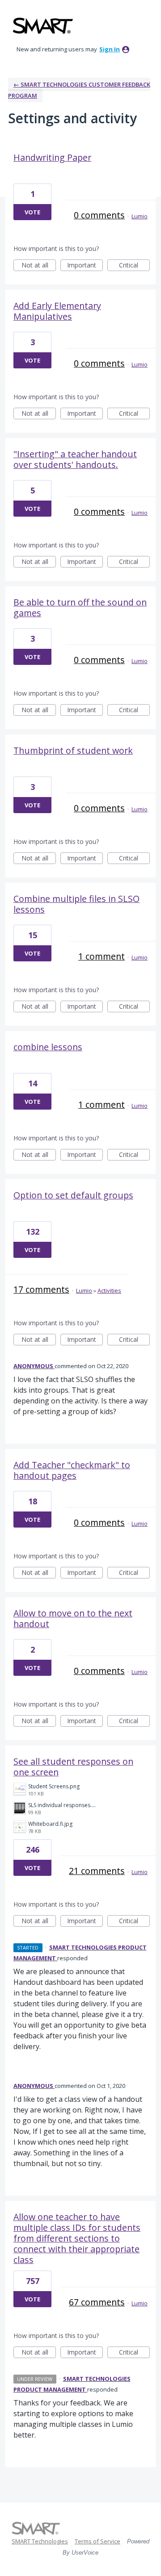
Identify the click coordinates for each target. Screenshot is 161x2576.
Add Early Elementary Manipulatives (57, 311)
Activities (109, 1290)
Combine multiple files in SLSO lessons (76, 904)
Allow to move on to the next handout (73, 1618)
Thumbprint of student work (73, 750)
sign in (110, 49)
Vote (32, 212)
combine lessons (48, 1047)
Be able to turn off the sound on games (80, 607)
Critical (134, 266)
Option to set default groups (73, 1195)
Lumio (140, 216)
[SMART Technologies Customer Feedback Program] (43, 26)
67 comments (97, 2302)
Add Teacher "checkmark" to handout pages (72, 1470)
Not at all (39, 266)
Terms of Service (97, 2541)
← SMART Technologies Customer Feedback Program (79, 90)
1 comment (102, 956)
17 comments (41, 1289)
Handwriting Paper (52, 157)
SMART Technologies (40, 2541)
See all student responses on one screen (73, 1767)
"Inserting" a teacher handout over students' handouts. (75, 459)
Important (85, 266)
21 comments (97, 1871)
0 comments (99, 215)
